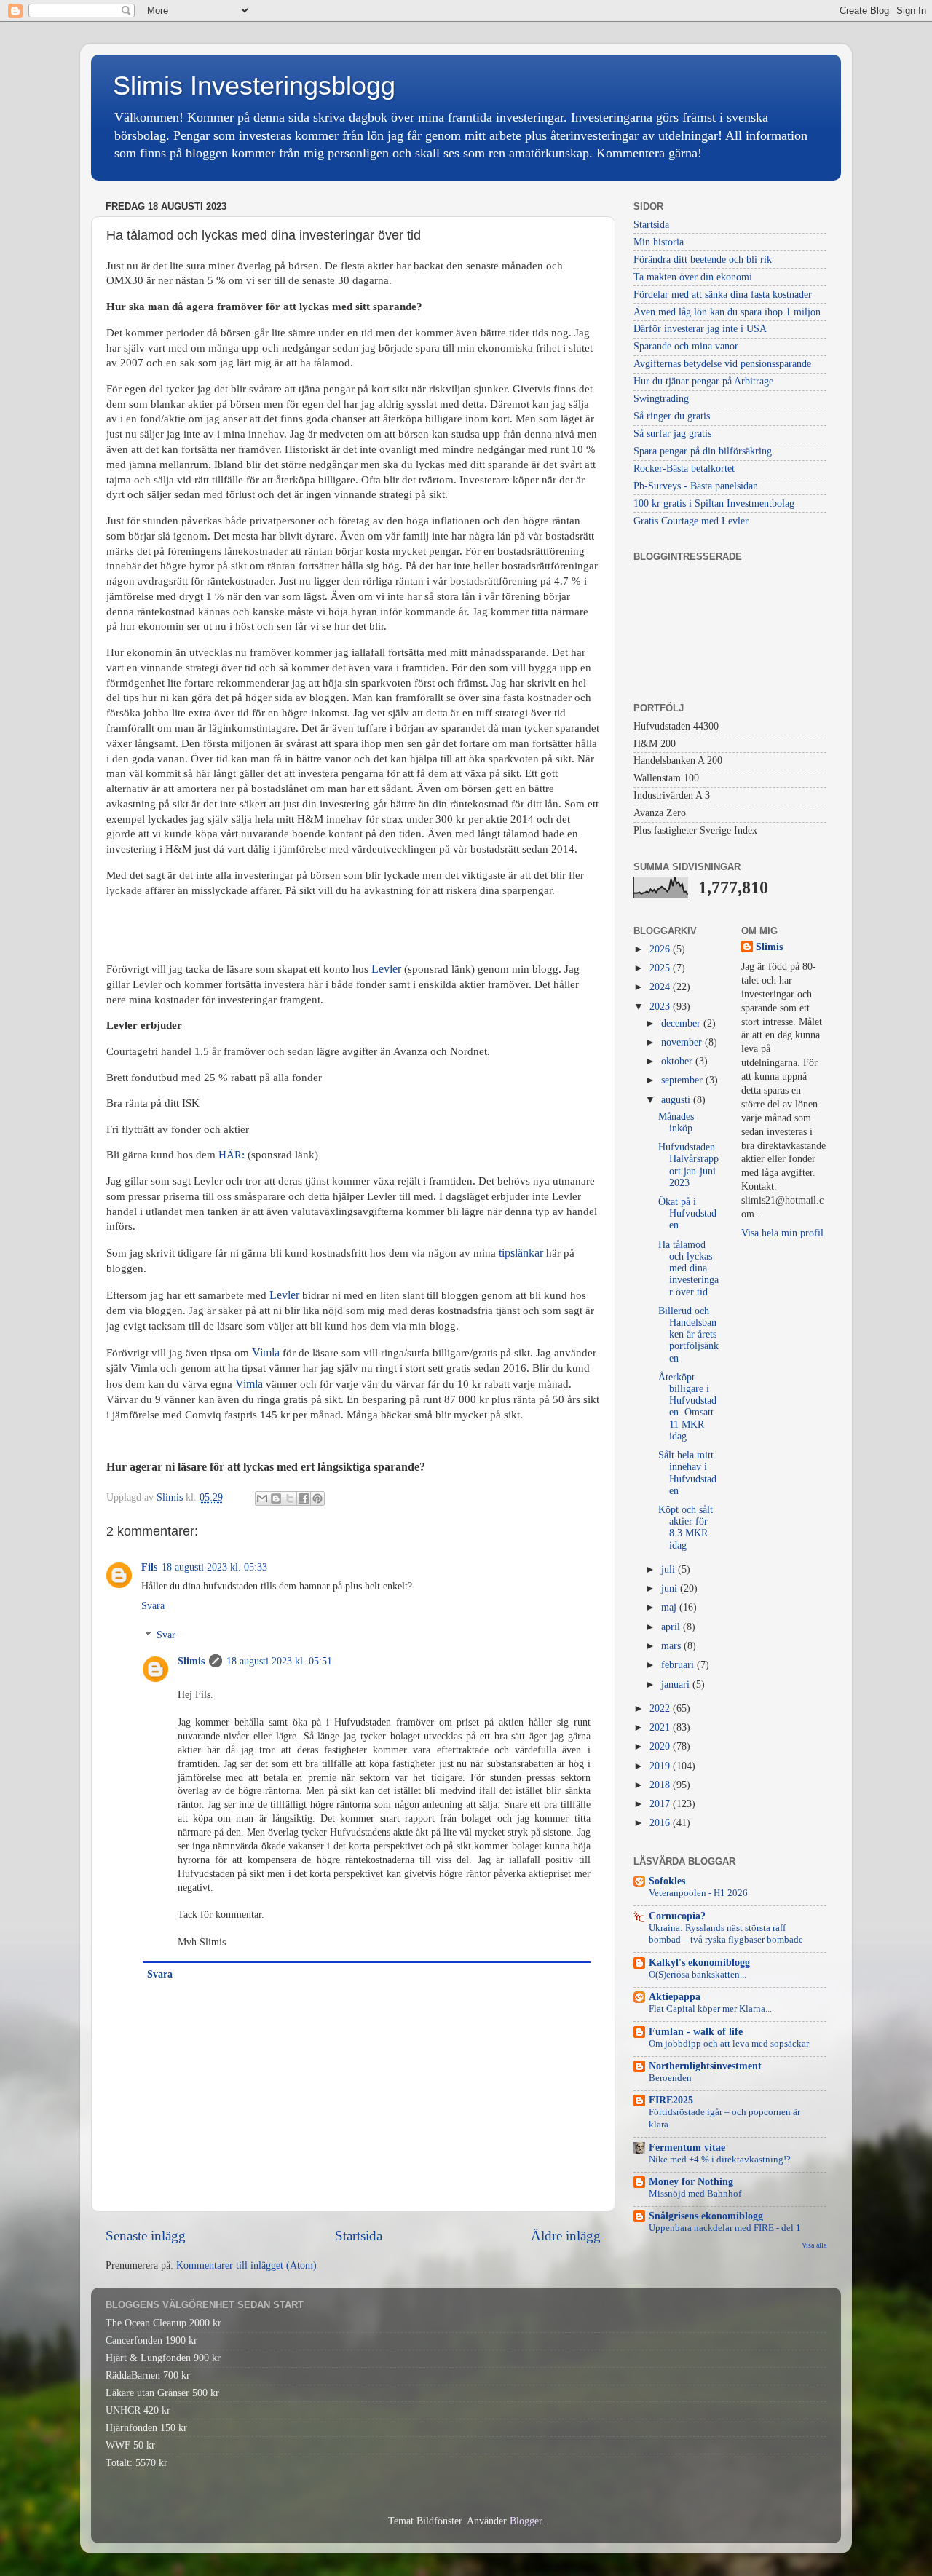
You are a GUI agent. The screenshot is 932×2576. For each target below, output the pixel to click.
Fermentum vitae (687, 2148)
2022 (661, 1708)
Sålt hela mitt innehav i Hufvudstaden (687, 1473)
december (682, 1023)
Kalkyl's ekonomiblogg (699, 1963)
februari (679, 1665)
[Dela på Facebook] (304, 1498)
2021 (661, 1727)
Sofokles (667, 1881)
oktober (678, 1061)
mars (672, 1646)
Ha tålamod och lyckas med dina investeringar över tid (688, 1268)
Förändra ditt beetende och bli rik (703, 260)
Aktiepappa (675, 1997)
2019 (661, 1766)
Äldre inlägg (566, 2236)
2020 (661, 1746)
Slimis (191, 1661)
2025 (661, 968)
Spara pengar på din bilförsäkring (703, 451)
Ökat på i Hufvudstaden (687, 1213)
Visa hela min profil (782, 1233)
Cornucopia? (677, 1916)
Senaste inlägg (146, 2236)
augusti (677, 1100)
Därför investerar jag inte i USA (700, 329)
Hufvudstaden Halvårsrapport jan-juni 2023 (688, 1165)
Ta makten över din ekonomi (693, 277)
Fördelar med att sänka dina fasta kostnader (723, 295)
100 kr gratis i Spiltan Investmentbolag (714, 503)
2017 (661, 1804)
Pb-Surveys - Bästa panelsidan (696, 486)
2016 (661, 1823)
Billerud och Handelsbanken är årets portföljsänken (688, 1335)
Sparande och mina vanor (686, 346)
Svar (166, 1636)
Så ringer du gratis (672, 416)
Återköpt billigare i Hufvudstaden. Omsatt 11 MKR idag (687, 1407)
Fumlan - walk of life (696, 2032)
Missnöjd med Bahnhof (695, 2194)
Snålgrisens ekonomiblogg (706, 2216)
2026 (661, 949)
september (683, 1080)
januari (677, 1684)
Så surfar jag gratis (672, 434)
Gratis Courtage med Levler (691, 521)
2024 (661, 987)
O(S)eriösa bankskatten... (698, 1975)
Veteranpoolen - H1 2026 (698, 1893)
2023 (661, 1007)
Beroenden (670, 2078)
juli (670, 1569)
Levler (284, 1295)
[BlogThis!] (276, 1498)
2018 (661, 1785)
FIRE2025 (671, 2100)
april (672, 1627)
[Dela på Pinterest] (317, 1498)
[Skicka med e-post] (262, 1498)
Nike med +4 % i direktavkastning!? (720, 2160)
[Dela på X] (290, 1498)
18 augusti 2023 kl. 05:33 (214, 1567)
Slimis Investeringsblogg (254, 86)
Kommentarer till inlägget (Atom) (246, 2265)
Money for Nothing (691, 2182)
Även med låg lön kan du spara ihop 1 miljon (727, 312)
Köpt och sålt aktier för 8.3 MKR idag (686, 1528)
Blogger (526, 2521)
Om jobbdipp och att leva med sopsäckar (729, 2044)
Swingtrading (661, 399)
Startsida (359, 2236)
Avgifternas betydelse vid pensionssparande (722, 364)
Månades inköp (676, 1122)
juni (671, 1588)
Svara (153, 1606)
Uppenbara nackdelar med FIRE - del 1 (725, 2228)
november (683, 1042)
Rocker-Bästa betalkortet (684, 469)
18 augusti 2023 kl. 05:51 (279, 1661)
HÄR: (232, 1155)
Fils (149, 1567)
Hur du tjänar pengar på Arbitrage (703, 381)
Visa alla (814, 2245)
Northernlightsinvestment (705, 2066)
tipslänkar (521, 1253)
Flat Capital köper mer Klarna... (710, 2009)
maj (670, 1607)
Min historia (659, 242)
